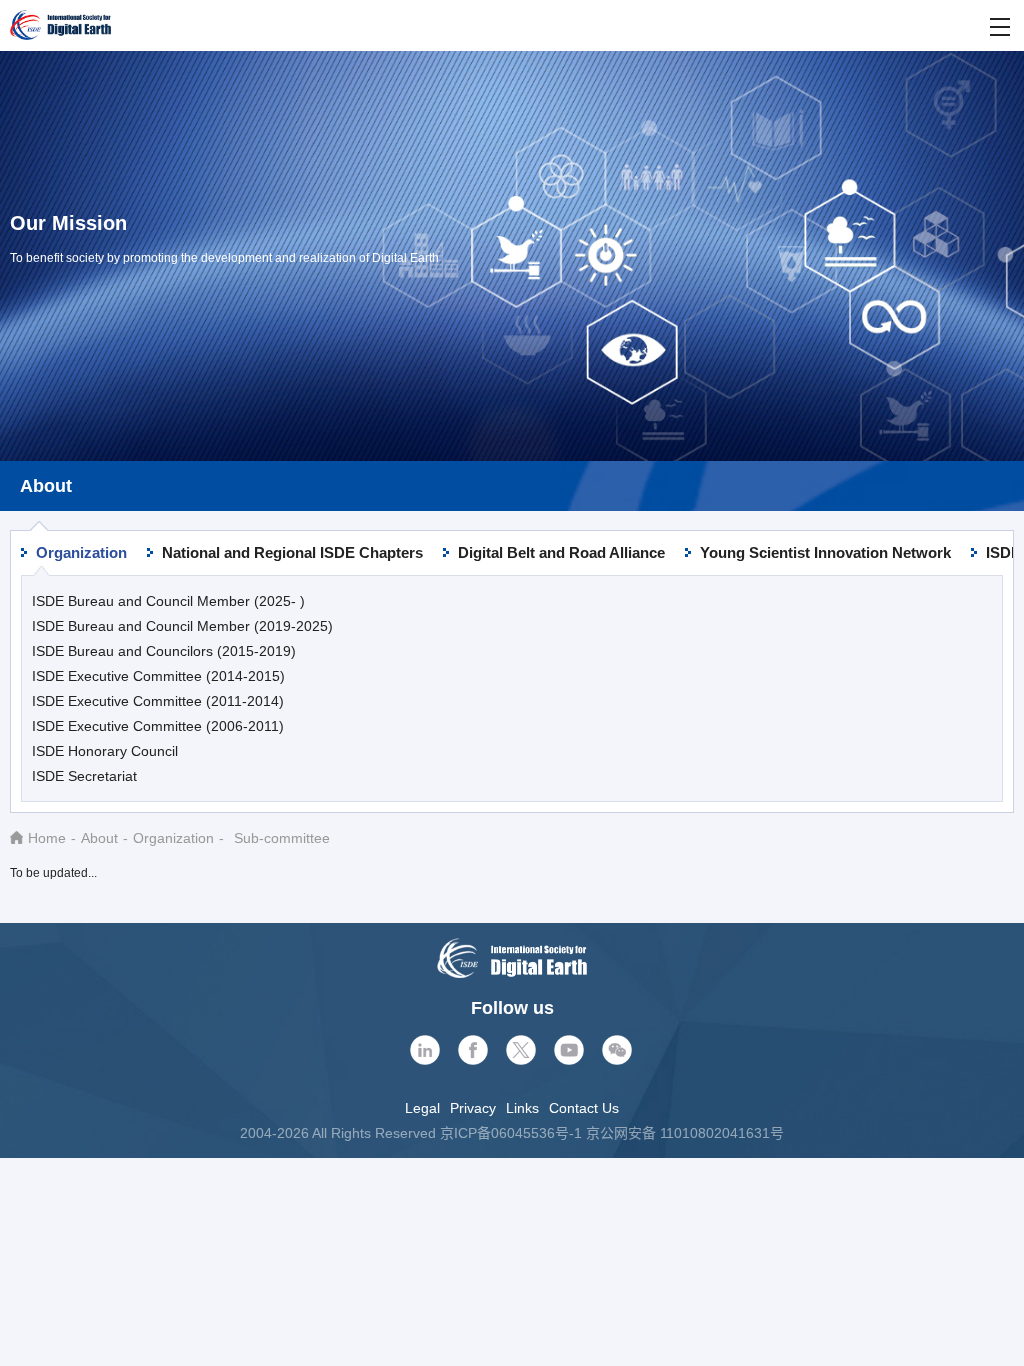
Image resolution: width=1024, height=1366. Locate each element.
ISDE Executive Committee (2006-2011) (158, 726)
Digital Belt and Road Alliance (561, 552)
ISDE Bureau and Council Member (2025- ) (168, 601)
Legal (422, 1108)
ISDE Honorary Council (105, 751)
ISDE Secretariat (84, 776)
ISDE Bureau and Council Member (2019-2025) (182, 626)
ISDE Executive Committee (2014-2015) (158, 676)
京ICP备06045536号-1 (511, 1133)
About (99, 838)
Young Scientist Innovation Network (825, 552)
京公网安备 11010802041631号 (685, 1133)
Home (47, 838)
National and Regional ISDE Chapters (292, 552)
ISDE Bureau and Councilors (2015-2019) (164, 651)
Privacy (473, 1108)
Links (522, 1108)
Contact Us (584, 1108)
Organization (81, 552)
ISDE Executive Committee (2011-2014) (158, 701)
